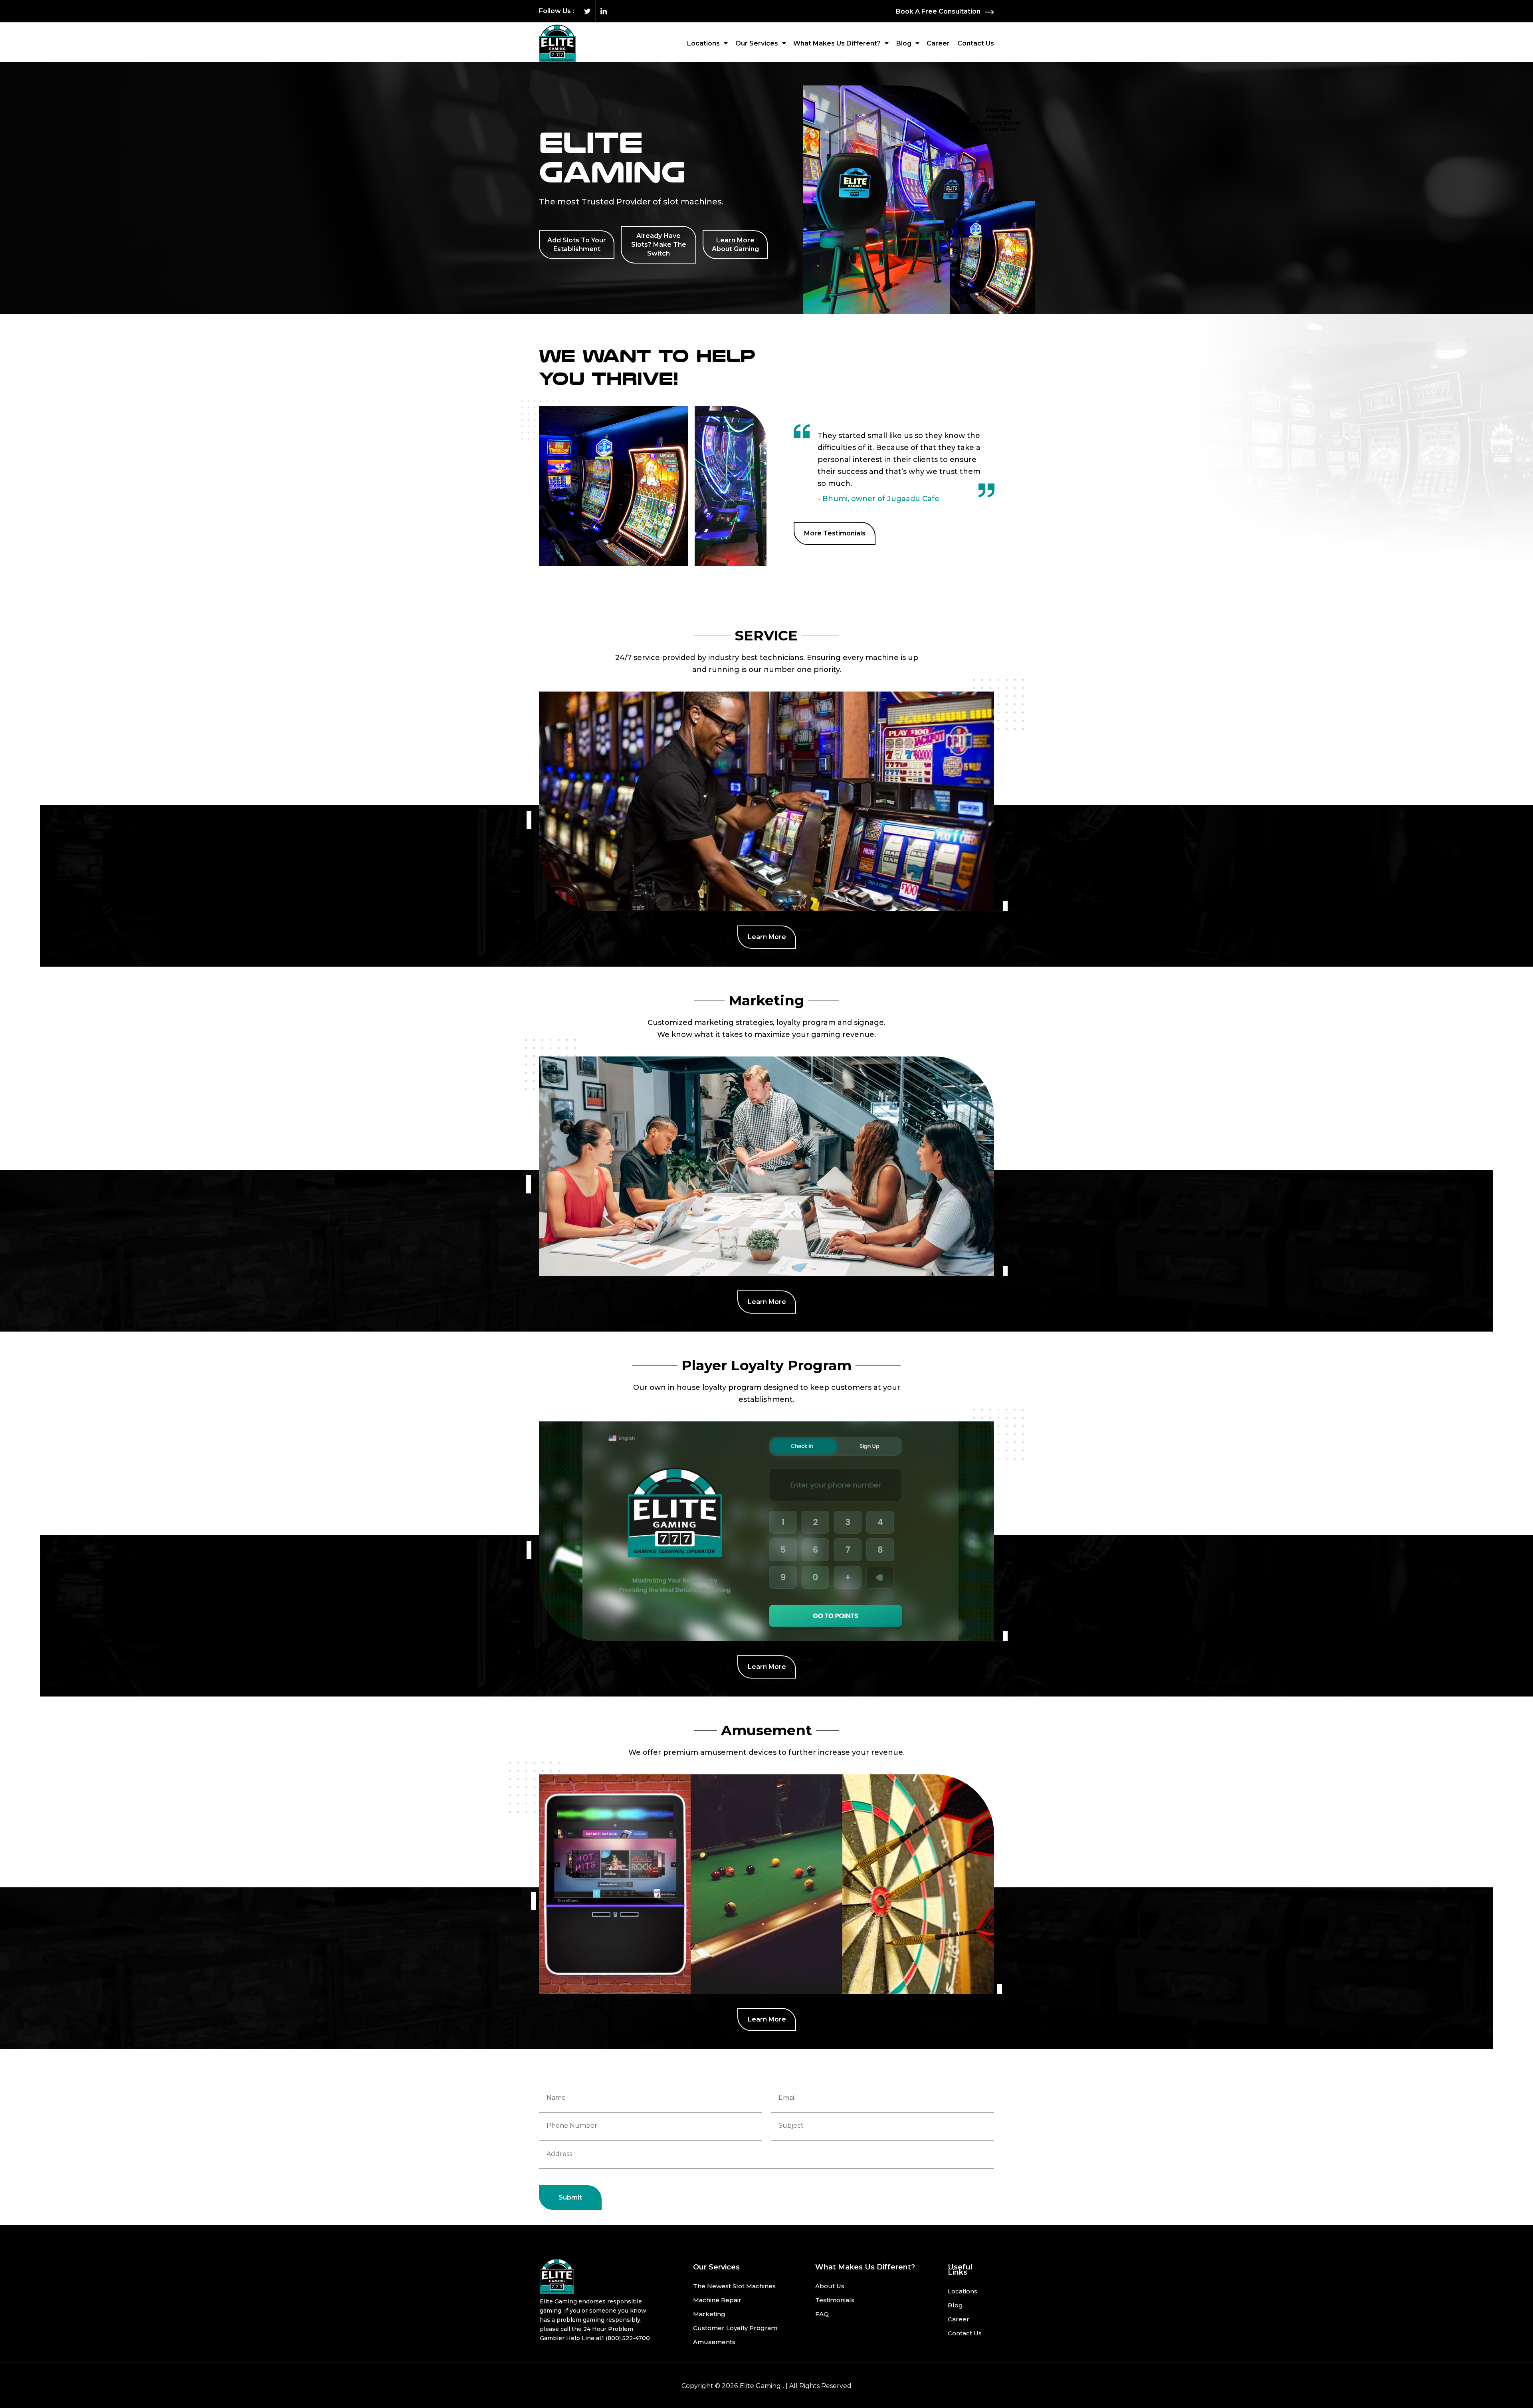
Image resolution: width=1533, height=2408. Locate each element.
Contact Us (976, 43)
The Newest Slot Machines (734, 2286)
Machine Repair (717, 2300)
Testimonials (835, 2300)
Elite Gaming (760, 2386)
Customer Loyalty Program (735, 2328)
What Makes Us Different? (837, 43)
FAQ (822, 2314)
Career (938, 43)
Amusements (714, 2342)
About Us (830, 2286)
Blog (904, 43)
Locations (703, 43)
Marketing (709, 2314)
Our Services (757, 43)
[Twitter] (587, 11)
